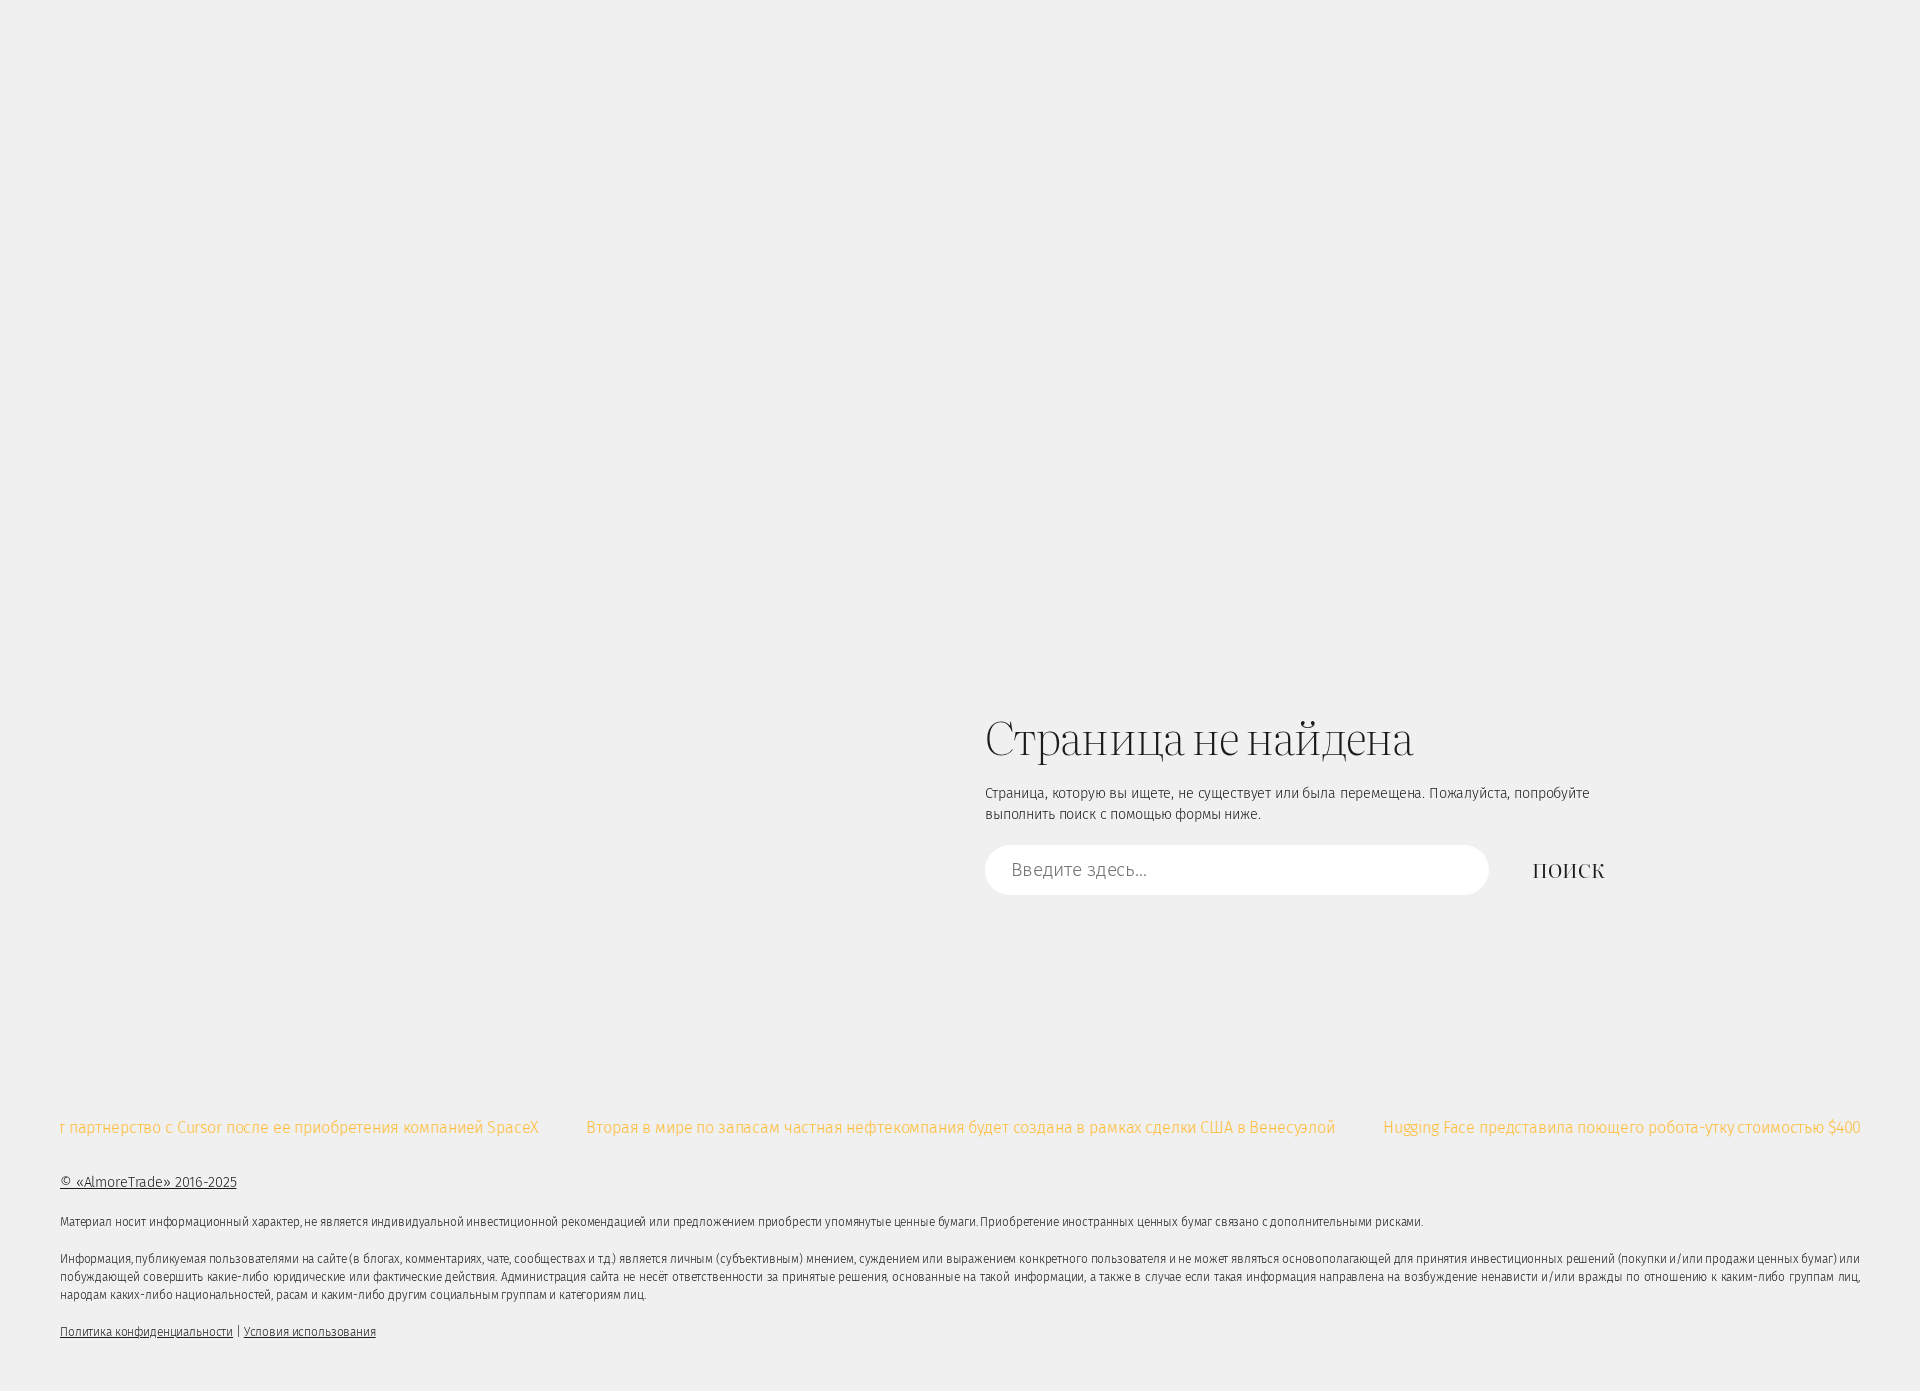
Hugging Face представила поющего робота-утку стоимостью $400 (1593, 1127)
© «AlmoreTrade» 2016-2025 (148, 1182)
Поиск (1568, 869)
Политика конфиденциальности (146, 1332)
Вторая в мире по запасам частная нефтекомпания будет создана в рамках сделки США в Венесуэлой (931, 1127)
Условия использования (310, 1332)
